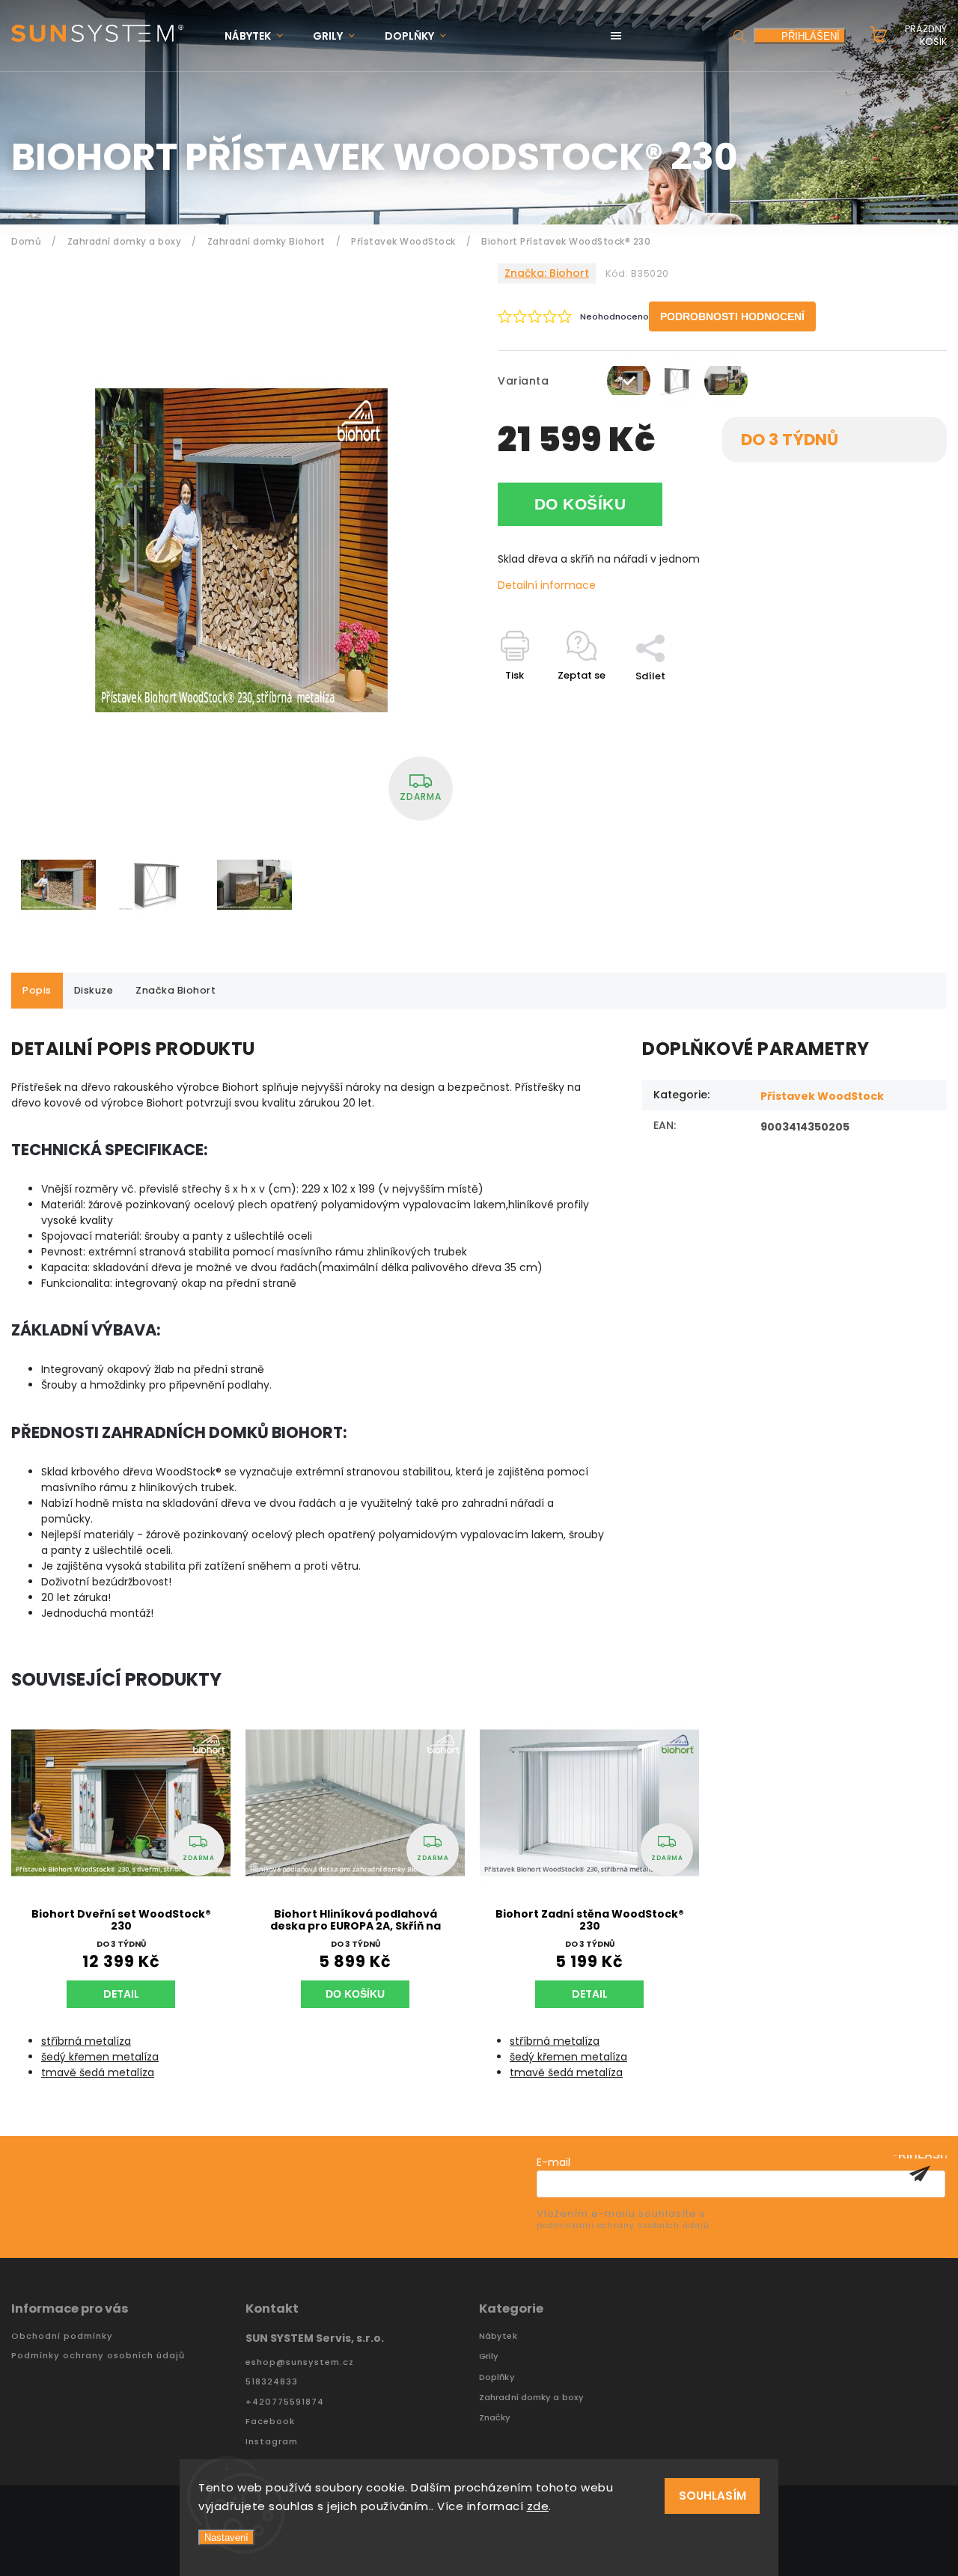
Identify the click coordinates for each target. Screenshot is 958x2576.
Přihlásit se (920, 2173)
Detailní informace (547, 585)
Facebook (270, 2421)
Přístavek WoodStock (822, 1096)
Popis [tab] (37, 990)
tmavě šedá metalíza (98, 2072)
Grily (489, 2356)
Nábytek (498, 2336)
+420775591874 (285, 2402)
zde (538, 2506)
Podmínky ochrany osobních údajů (98, 2356)
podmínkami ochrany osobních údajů (623, 2225)
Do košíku (580, 504)
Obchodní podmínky (62, 2336)
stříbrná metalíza (86, 2041)
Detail (121, 1994)
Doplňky (497, 2377)
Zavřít (897, 702)
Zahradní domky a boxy (531, 2398)
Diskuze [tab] (94, 990)
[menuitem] (261, 36)
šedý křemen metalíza (100, 2057)
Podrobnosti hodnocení (732, 316)
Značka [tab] (176, 990)
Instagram (272, 2442)
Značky (495, 2418)
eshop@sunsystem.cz (300, 2362)
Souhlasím (713, 2496)
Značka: (547, 273)
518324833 (272, 2382)
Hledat (739, 36)
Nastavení (226, 2537)
